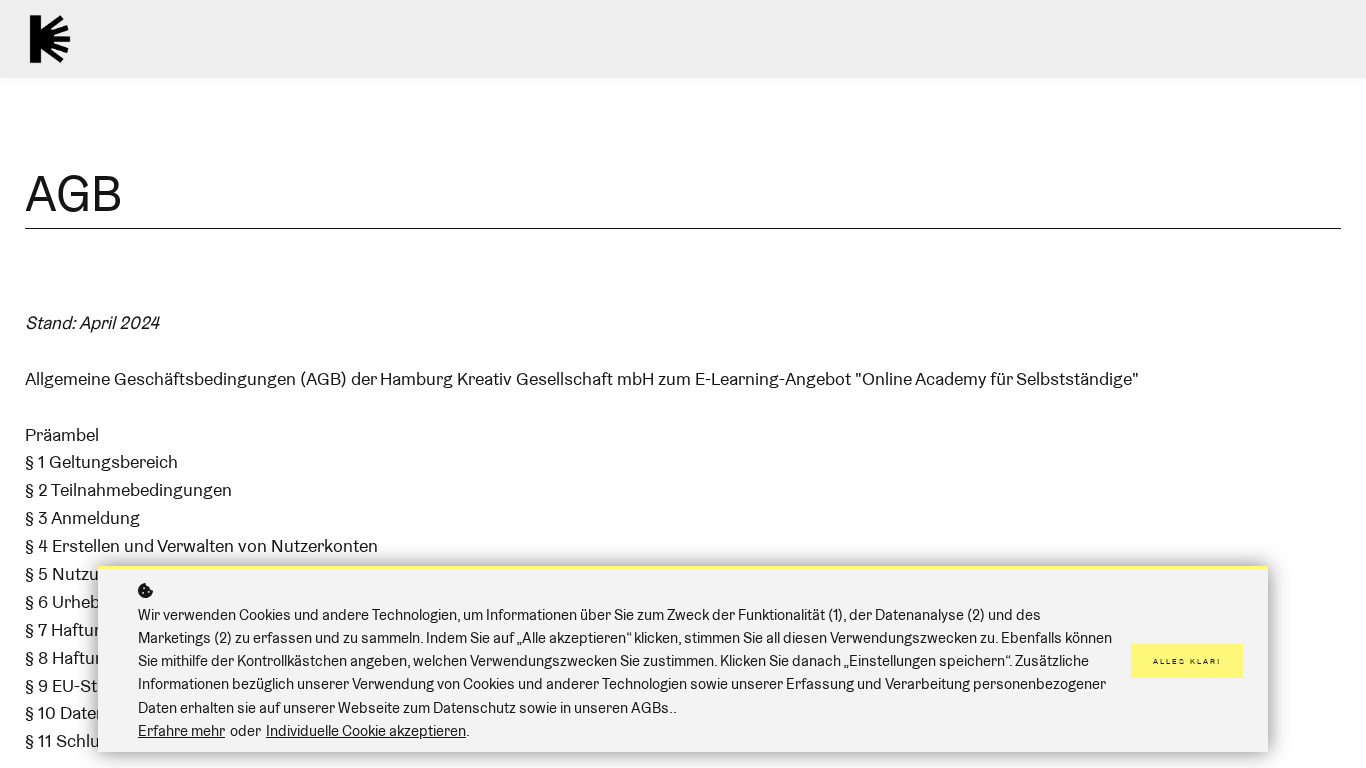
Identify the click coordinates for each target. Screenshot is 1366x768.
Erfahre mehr (181, 730)
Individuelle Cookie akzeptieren (366, 730)
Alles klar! (1187, 661)
